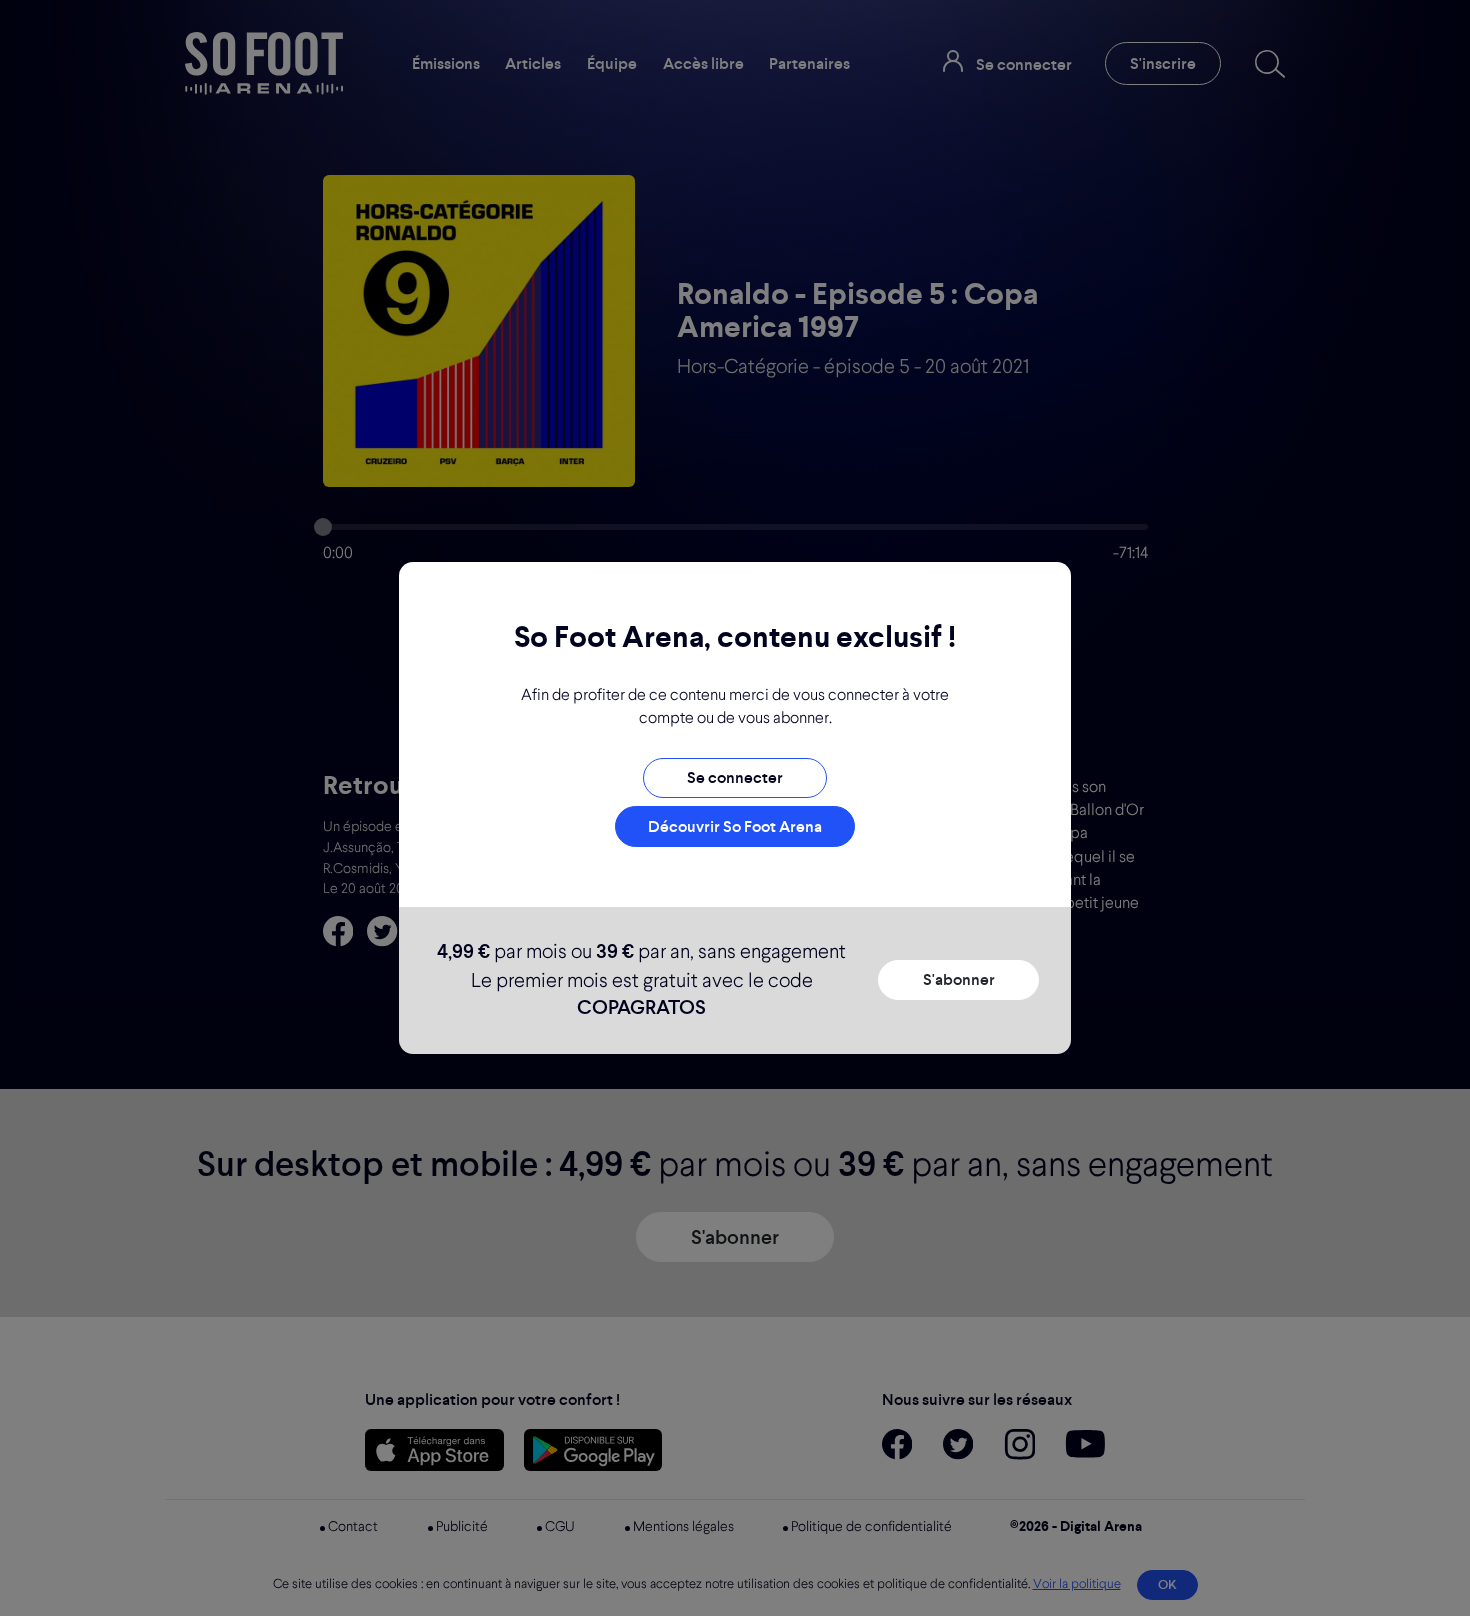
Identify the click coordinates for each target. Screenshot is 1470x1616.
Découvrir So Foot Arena (735, 826)
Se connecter (735, 777)
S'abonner (959, 979)
